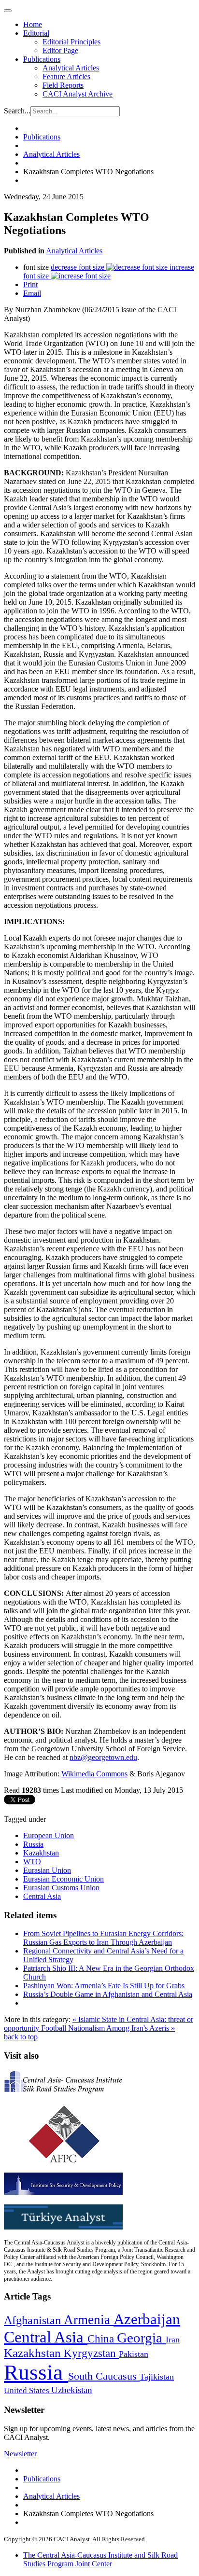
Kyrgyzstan (91, 2353)
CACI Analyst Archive (78, 94)
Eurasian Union (47, 1870)
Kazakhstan (41, 1853)
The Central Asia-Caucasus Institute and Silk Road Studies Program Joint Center (100, 2559)
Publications (42, 59)
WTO (32, 1862)
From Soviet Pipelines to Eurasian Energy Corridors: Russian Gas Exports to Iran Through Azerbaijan (103, 1938)
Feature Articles (66, 76)
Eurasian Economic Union (64, 1879)
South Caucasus (104, 2376)
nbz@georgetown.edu (103, 1757)
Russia (33, 1844)
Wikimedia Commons (94, 1774)
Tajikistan (157, 2377)
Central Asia (42, 1896)
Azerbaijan (147, 2319)
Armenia (89, 2320)
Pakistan (134, 2354)
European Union (49, 1835)
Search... (17, 111)
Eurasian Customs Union (61, 1888)
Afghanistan (34, 2320)
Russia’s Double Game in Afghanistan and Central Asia (108, 1994)
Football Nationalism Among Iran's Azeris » (108, 2028)
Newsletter (20, 2454)
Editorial (36, 33)
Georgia (141, 2338)
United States (28, 2390)
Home (33, 24)
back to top (21, 2037)
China (102, 2339)
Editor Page (60, 50)
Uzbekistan (72, 2390)
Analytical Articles (71, 68)
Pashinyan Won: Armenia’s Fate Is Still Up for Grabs (104, 1986)
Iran (173, 2340)
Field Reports (63, 85)
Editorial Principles (71, 42)
